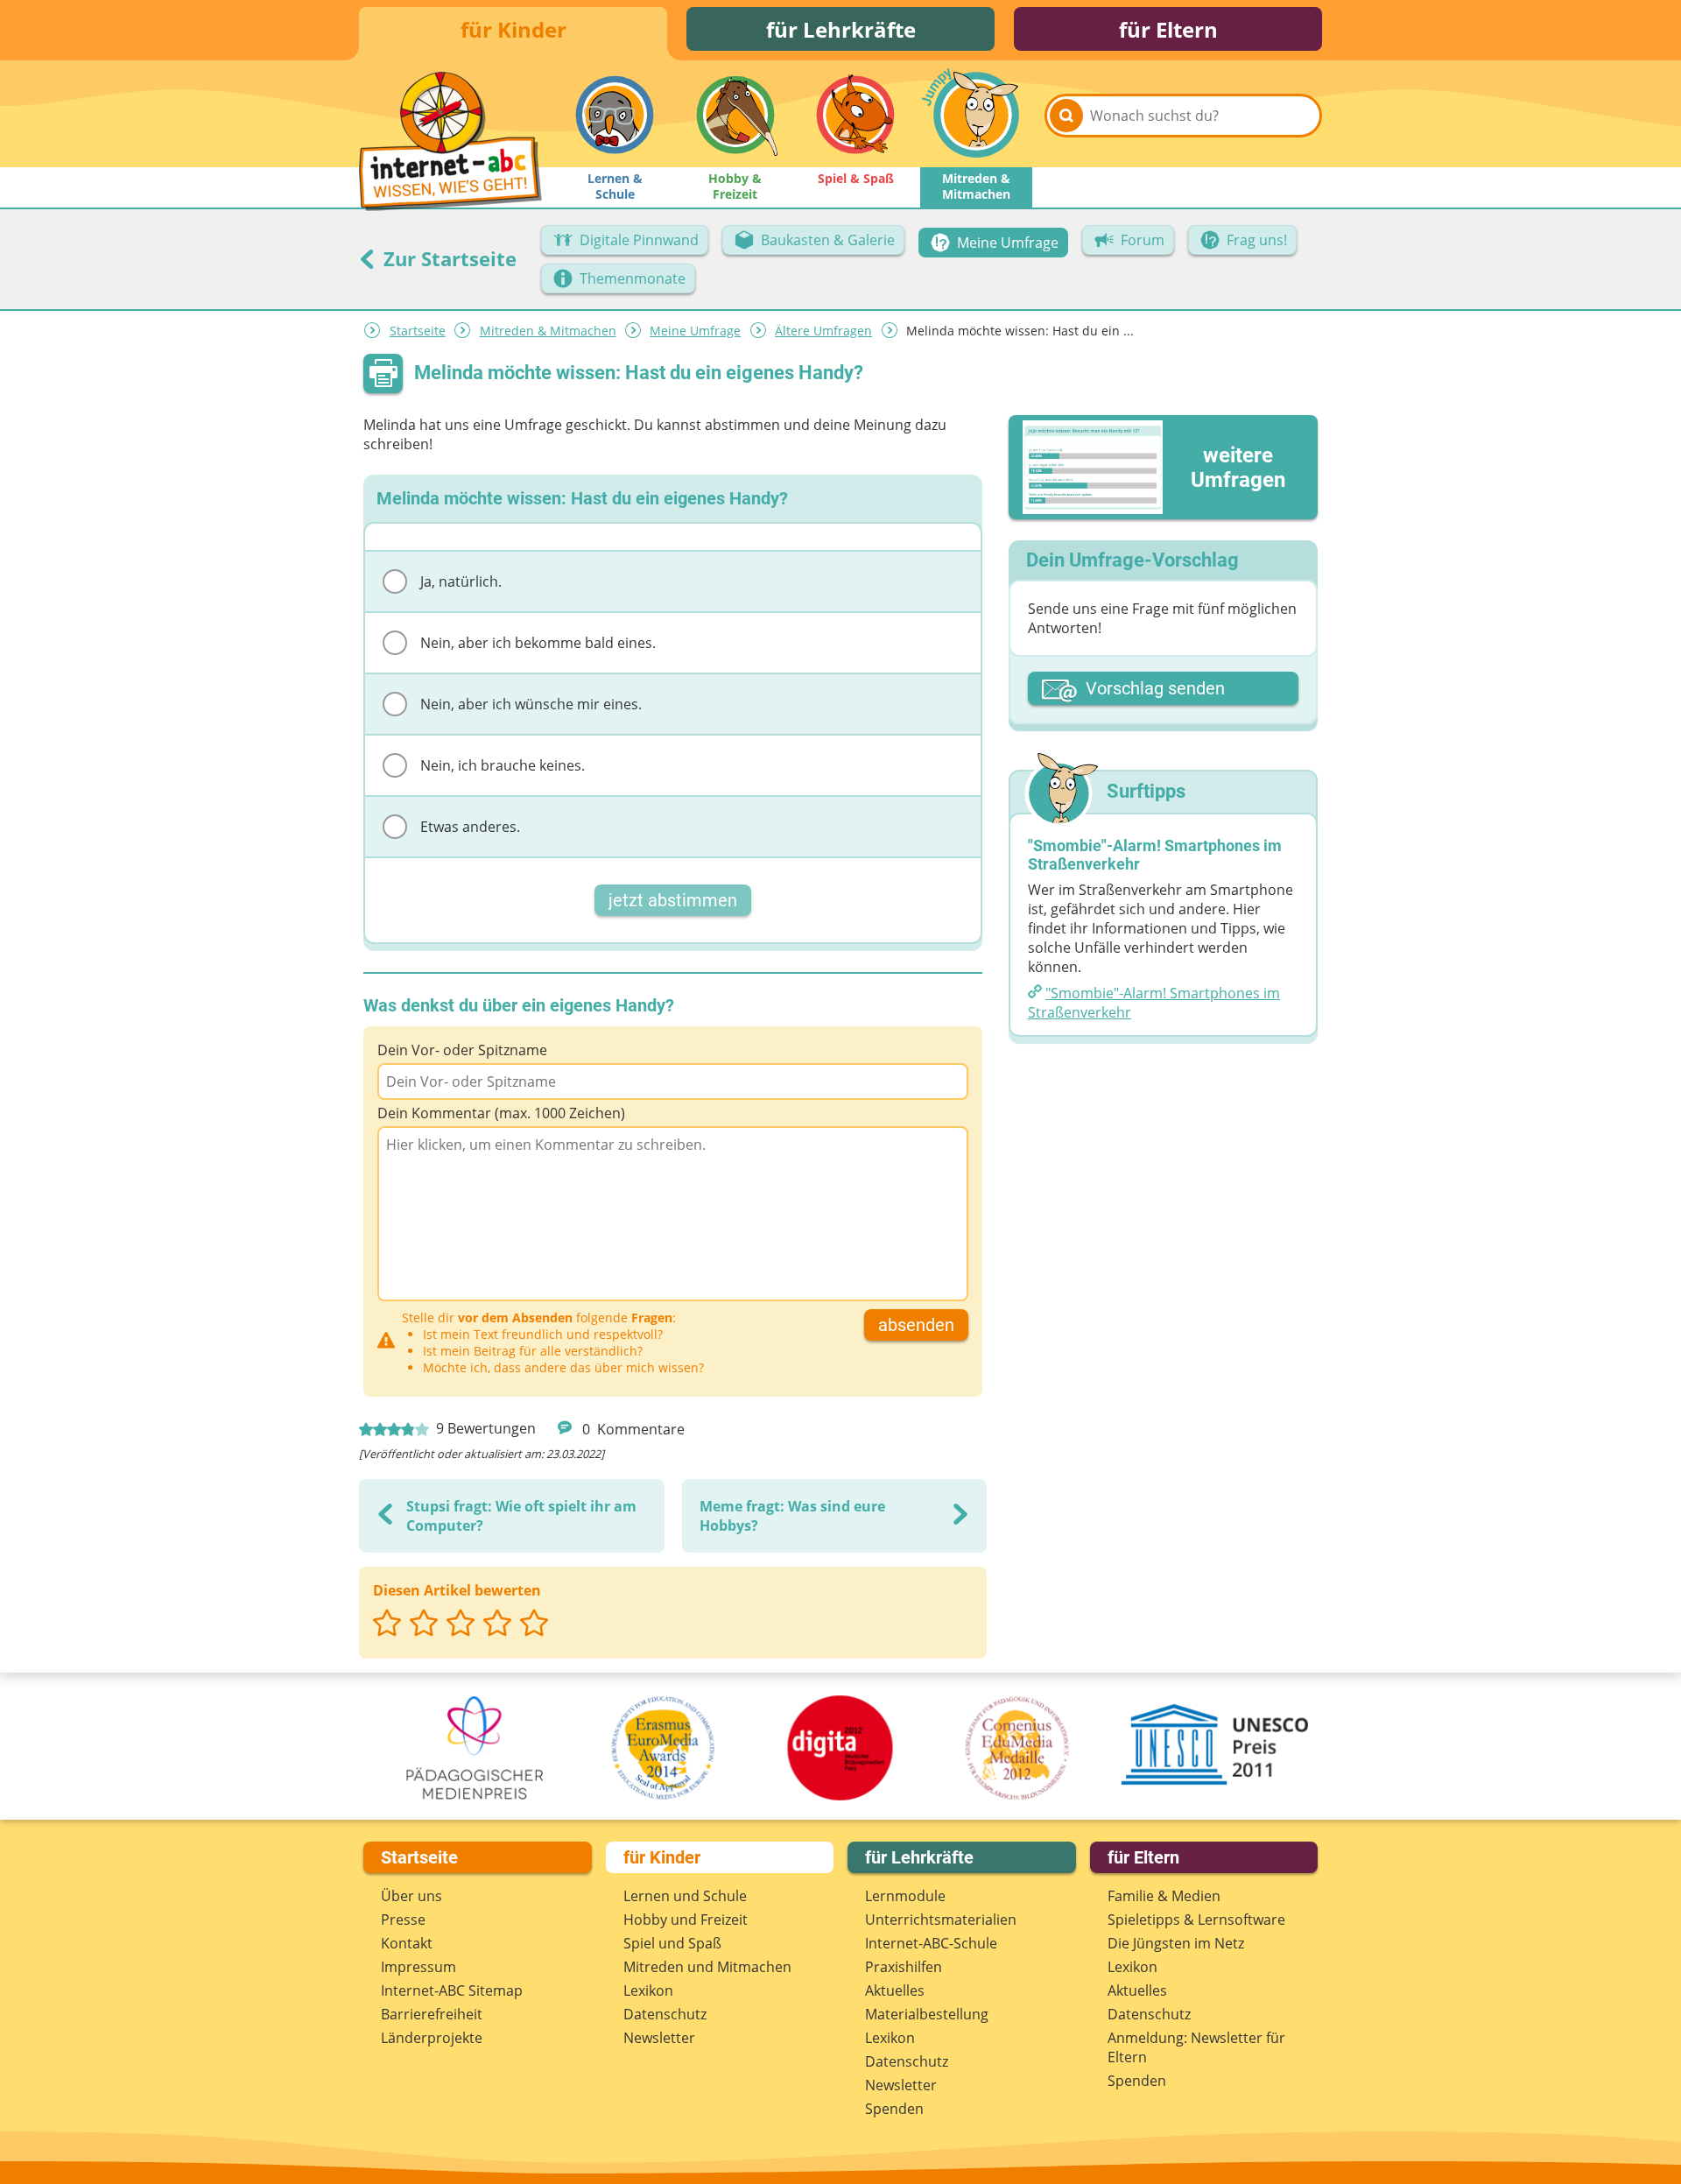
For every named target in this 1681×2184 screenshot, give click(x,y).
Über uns (411, 1896)
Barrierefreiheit (432, 2014)
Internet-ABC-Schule (931, 1943)
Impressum (418, 1967)
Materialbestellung (927, 2014)
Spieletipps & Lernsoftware (1196, 1920)
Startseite (418, 331)
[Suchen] (1066, 116)
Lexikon (648, 1990)
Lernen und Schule (685, 1896)
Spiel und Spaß (672, 1943)
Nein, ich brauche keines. (503, 765)
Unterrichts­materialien (941, 1920)
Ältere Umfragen (823, 331)
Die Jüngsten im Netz (1176, 1943)
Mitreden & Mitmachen (548, 331)
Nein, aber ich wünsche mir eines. (531, 704)
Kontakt (407, 1943)
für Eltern (1168, 29)
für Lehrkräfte (841, 29)
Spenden (894, 2109)
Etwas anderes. (470, 827)
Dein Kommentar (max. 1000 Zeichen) (501, 1113)
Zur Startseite (447, 258)
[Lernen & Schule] (615, 115)
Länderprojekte (432, 2038)
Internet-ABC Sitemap (452, 1990)
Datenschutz (665, 2014)
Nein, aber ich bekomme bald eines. (538, 643)
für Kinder (513, 29)
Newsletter (659, 2038)
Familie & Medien (1164, 1896)
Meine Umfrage (695, 331)
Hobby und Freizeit (686, 1920)
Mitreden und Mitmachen (707, 1967)
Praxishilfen (904, 1967)
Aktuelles (895, 1990)
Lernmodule (905, 1896)
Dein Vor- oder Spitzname (462, 1050)
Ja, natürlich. (461, 581)
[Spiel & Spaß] (855, 115)
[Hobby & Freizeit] (735, 115)
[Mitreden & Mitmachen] (976, 115)
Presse (403, 1920)
